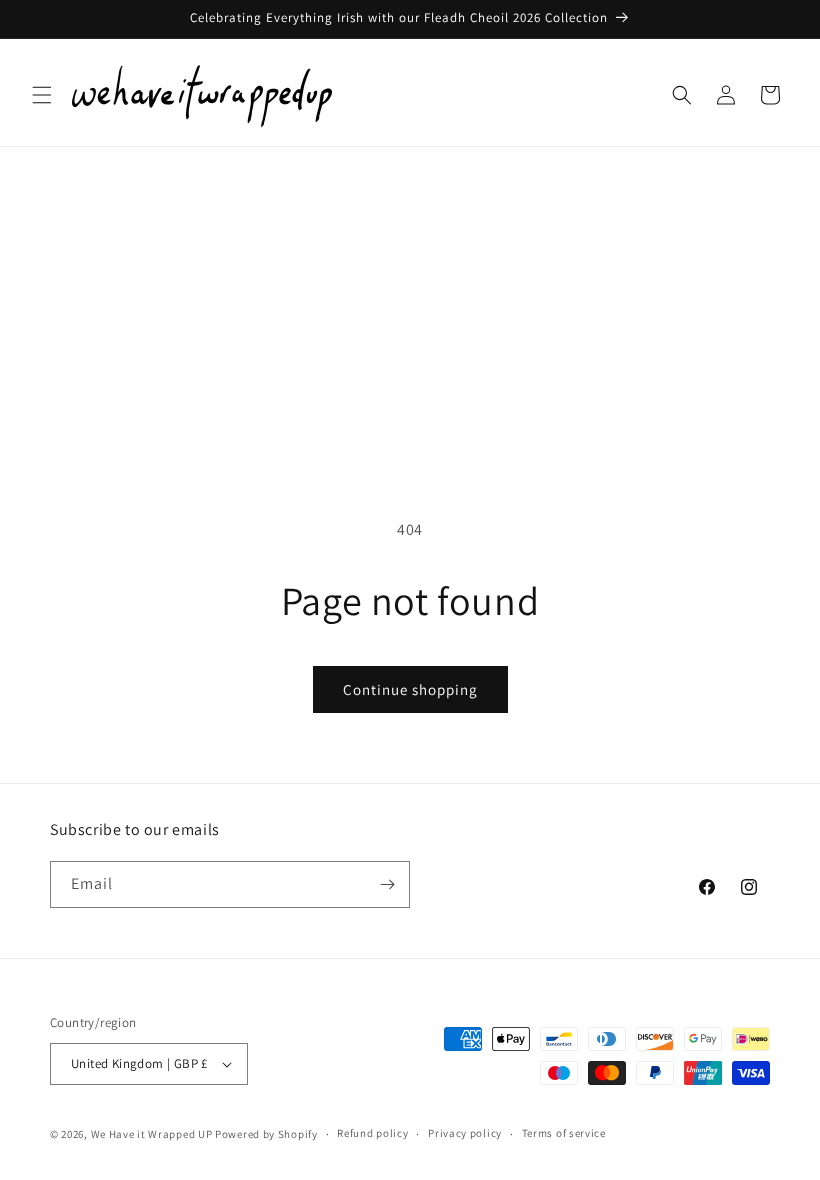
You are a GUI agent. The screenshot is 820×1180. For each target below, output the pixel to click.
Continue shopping (410, 689)
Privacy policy (465, 1133)
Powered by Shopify (266, 1134)
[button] (42, 95)
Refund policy (372, 1133)
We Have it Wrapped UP (153, 1134)
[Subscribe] (387, 884)
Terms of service (564, 1133)
